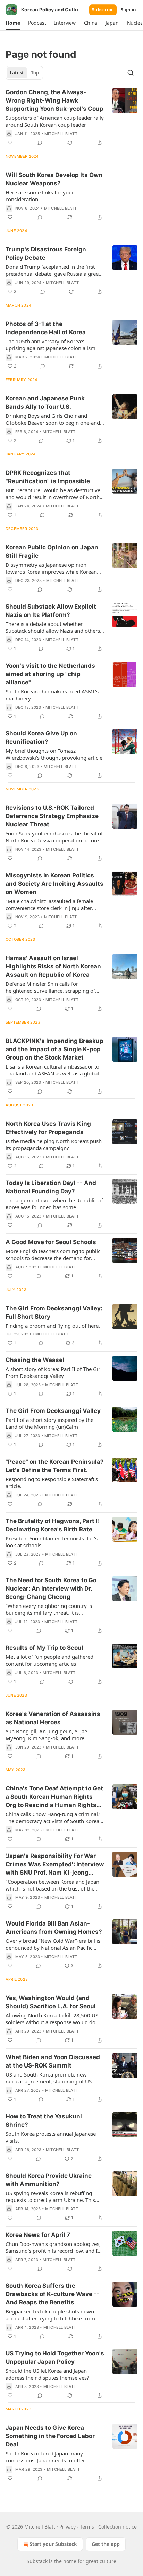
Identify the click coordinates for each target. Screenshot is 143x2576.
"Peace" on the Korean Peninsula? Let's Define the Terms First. (55, 1466)
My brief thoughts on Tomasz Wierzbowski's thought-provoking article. (55, 754)
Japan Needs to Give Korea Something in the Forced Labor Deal (50, 2436)
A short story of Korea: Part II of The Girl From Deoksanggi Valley (54, 1372)
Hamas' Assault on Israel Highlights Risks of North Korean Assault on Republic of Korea (53, 966)
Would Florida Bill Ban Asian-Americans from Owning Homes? (54, 1928)
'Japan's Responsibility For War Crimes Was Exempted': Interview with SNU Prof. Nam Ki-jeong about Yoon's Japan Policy (55, 1865)
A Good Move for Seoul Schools (51, 1242)
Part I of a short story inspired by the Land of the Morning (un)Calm (49, 1423)
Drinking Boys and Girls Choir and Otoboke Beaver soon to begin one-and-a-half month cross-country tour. (54, 419)
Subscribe (103, 10)
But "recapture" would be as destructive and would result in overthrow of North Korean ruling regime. (53, 494)
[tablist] (24, 73)
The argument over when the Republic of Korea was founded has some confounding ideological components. (54, 1204)
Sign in (128, 10)
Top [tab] (35, 73)
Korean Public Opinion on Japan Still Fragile (52, 551)
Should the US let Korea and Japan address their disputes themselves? (47, 2374)
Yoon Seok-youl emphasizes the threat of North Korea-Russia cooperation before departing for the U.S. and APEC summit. (54, 837)
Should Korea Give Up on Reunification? (41, 737)
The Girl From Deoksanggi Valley (53, 1411)
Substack (37, 2561)
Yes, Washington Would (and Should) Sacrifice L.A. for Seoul (51, 2002)
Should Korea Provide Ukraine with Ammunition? (49, 2180)
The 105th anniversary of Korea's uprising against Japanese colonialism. (51, 345)
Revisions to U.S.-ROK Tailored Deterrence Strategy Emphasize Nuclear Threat (52, 816)
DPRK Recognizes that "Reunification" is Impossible (48, 477)
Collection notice (117, 2527)
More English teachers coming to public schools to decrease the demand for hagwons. (53, 1255)
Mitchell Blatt (61, 134)
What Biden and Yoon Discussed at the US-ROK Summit (53, 2061)
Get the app (106, 2544)
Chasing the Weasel (35, 1360)
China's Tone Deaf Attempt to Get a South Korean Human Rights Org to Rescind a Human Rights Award (54, 1797)
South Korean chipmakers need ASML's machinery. (52, 695)
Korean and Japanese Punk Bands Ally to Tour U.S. (45, 402)
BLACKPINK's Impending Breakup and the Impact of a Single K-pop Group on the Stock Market (54, 1049)
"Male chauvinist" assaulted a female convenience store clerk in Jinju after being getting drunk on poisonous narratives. (49, 904)
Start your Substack (53, 2544)
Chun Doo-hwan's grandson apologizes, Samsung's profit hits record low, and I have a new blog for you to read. (53, 2247)
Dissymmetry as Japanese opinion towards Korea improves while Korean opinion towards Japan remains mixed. (52, 568)
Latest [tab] (17, 73)
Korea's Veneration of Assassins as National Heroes (53, 1718)
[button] (13, 23)
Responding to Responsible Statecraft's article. (52, 1482)
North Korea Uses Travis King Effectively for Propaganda (48, 1128)
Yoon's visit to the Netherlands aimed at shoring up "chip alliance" (50, 674)
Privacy (68, 2527)
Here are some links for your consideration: (40, 196)
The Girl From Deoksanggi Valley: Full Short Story (54, 1312)
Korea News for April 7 (38, 2235)
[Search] (131, 73)
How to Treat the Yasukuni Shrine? (44, 2121)
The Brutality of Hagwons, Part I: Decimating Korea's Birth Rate (52, 1525)
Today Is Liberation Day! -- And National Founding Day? (51, 1187)
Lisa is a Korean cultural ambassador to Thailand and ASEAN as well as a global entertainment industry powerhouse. (52, 1070)
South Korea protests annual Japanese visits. (51, 2137)
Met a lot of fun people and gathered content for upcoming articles (49, 1660)
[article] (71, 117)
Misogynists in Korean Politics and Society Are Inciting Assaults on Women (54, 884)
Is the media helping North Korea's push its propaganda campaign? (54, 1144)
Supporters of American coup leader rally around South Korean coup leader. (55, 121)
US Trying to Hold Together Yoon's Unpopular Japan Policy (55, 2357)
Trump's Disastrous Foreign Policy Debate (46, 254)
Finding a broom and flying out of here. (53, 1326)
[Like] (10, 143)
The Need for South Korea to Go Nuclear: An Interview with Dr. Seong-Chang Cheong (51, 1588)
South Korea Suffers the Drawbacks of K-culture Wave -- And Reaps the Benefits (52, 2294)
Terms (87, 2527)
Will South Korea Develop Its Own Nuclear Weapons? (54, 179)
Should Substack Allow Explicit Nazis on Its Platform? (51, 611)
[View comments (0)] (40, 143)
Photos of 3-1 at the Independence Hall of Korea (46, 328)
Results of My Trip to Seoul (44, 1648)
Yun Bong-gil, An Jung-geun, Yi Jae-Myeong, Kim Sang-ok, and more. (47, 1735)
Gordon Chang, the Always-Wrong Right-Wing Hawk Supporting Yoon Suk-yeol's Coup (54, 100)
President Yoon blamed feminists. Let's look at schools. (52, 1542)
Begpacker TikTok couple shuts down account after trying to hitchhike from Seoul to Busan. (50, 2315)
